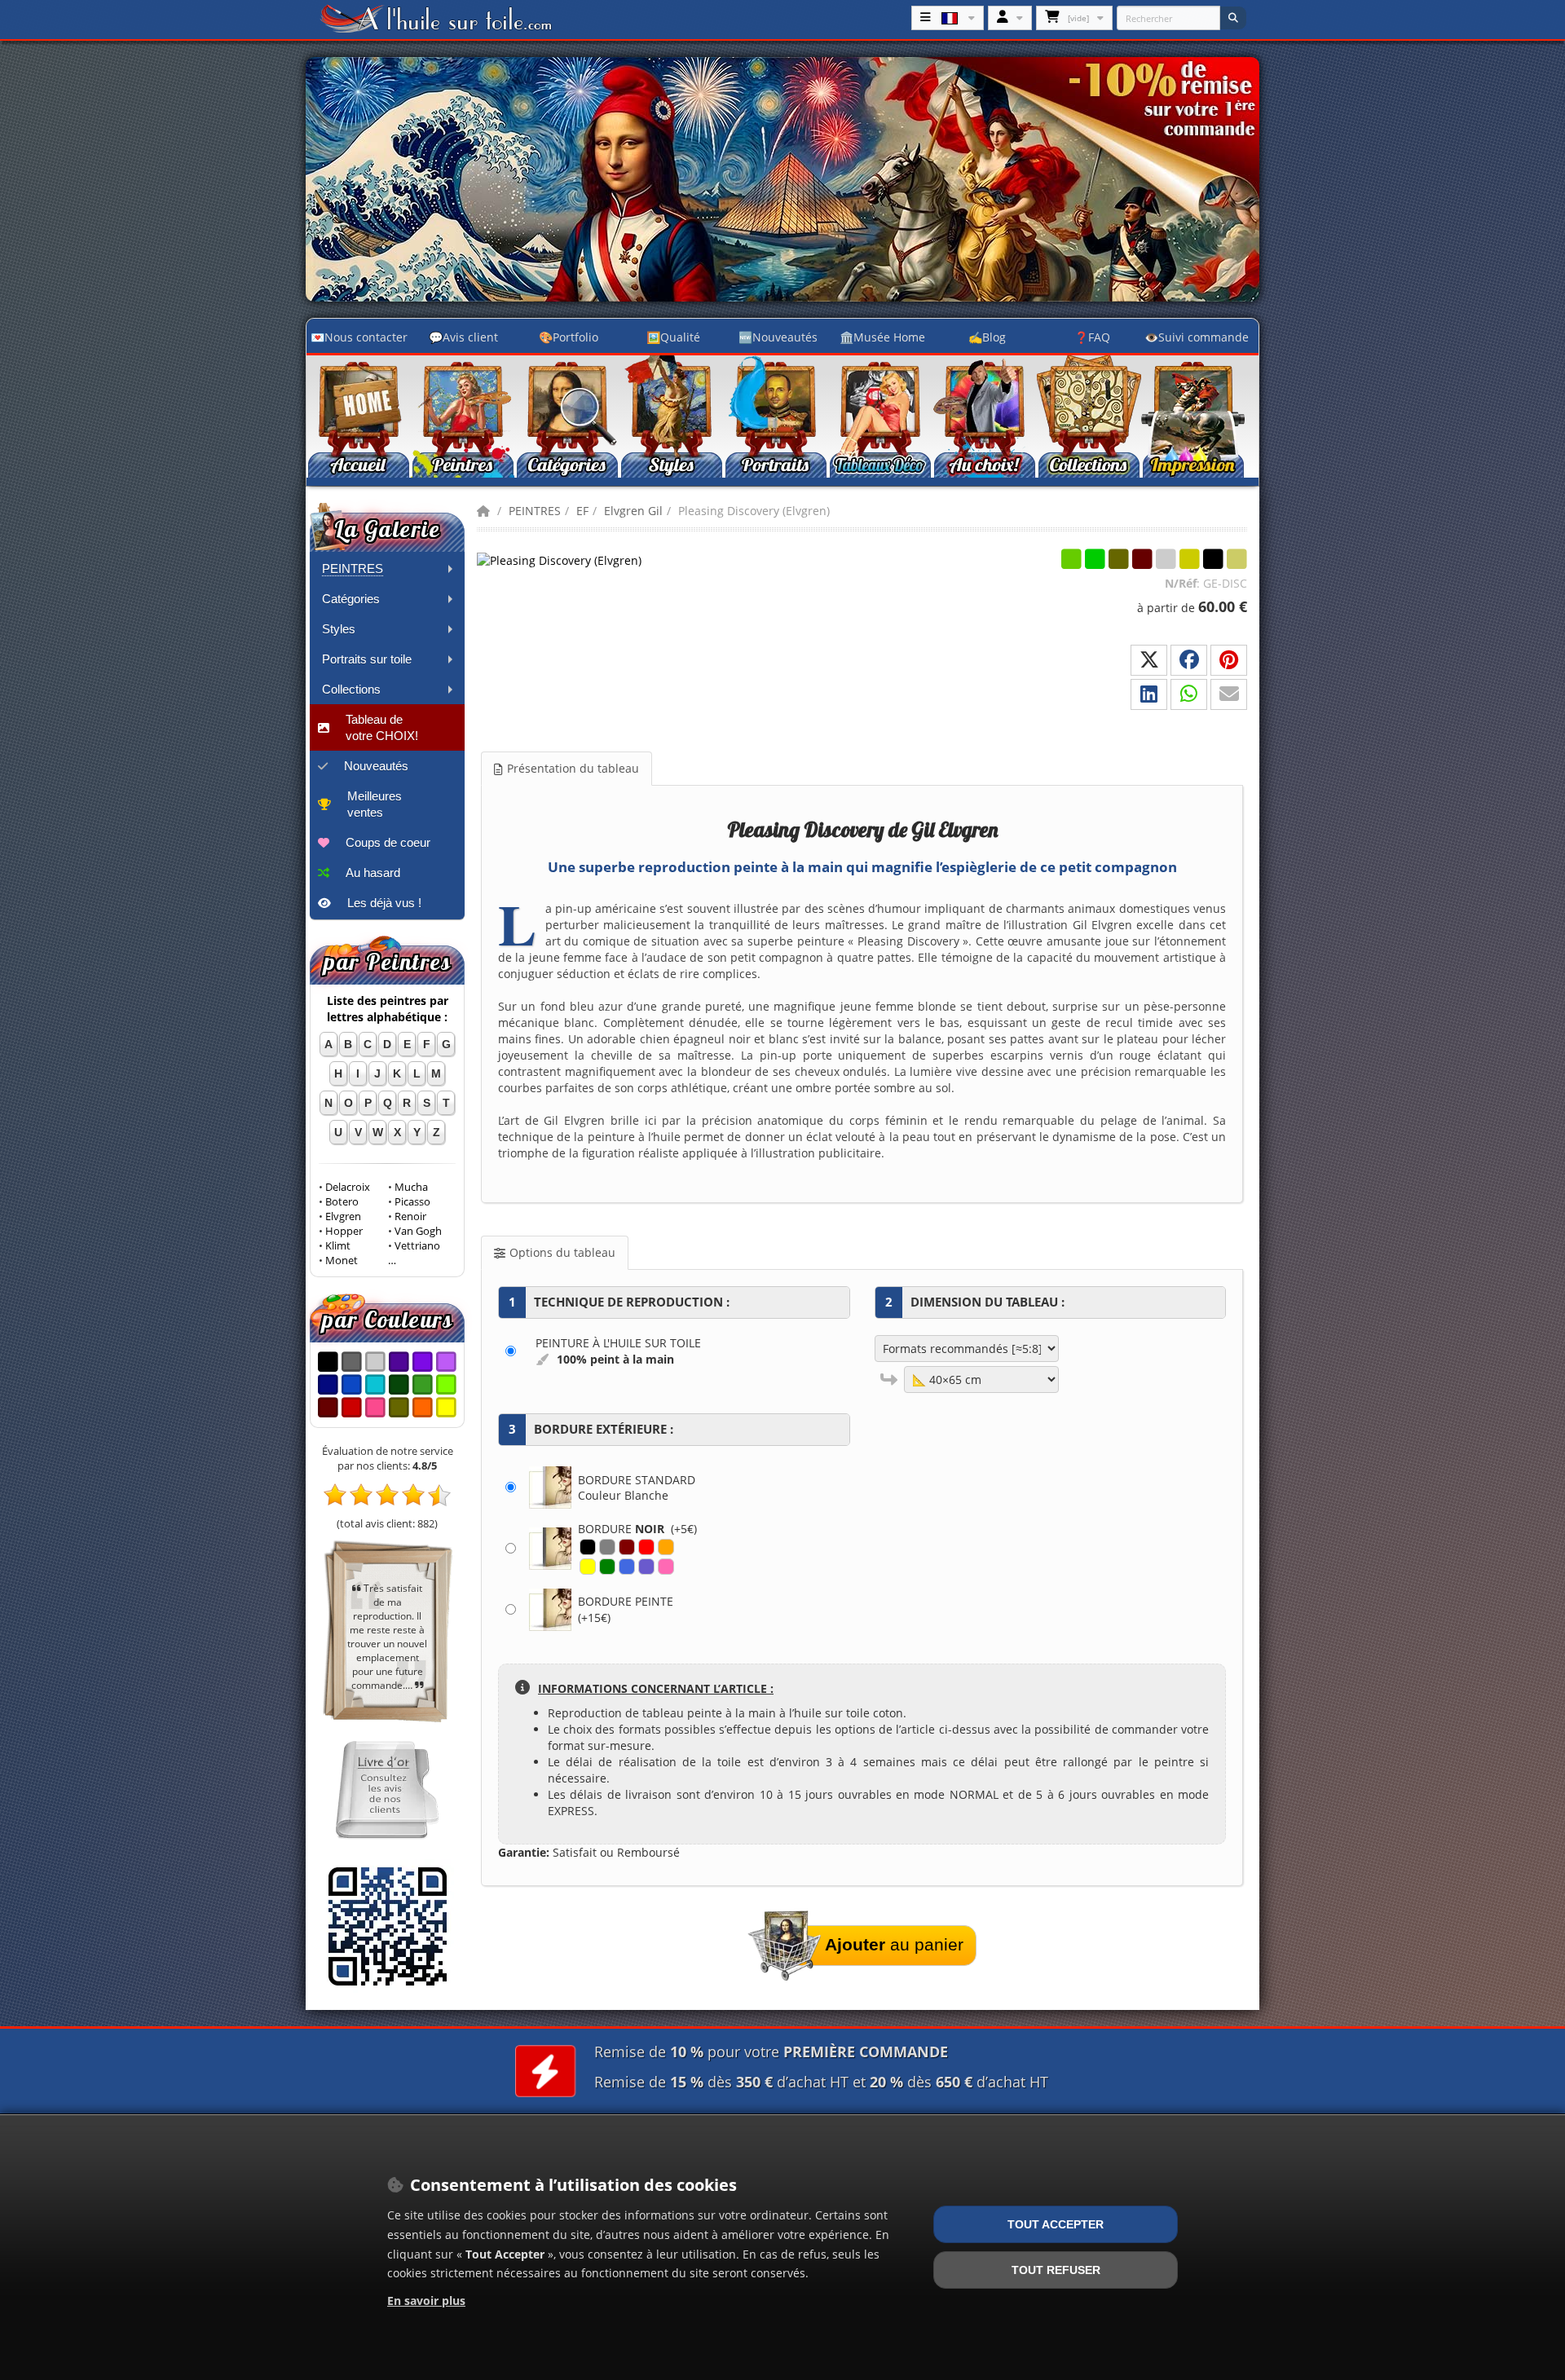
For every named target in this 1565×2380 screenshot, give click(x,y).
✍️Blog (987, 337)
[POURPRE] (646, 1567)
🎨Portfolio (569, 337)
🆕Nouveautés (778, 337)
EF (582, 511)
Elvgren (343, 1216)
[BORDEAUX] (627, 1547)
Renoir (410, 1216)
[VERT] (607, 1567)
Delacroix (348, 1187)
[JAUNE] (588, 1567)
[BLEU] (627, 1567)
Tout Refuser (1056, 2270)
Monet (342, 1261)
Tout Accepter (1056, 2224)
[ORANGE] (666, 1547)
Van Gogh (418, 1231)
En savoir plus (426, 2301)
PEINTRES (535, 511)
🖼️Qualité (673, 337)
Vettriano (417, 1246)
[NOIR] (588, 1547)
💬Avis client (463, 337)
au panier (894, 1944)
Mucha (411, 1187)
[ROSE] (666, 1567)
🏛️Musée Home (882, 337)
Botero (342, 1202)
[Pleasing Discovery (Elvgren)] (559, 560)
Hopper (344, 1231)
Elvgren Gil (633, 511)
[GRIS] (607, 1547)
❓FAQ (1092, 337)
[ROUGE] (646, 1547)
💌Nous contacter (359, 337)
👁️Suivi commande (1197, 337)
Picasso (412, 1202)
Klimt (338, 1246)
